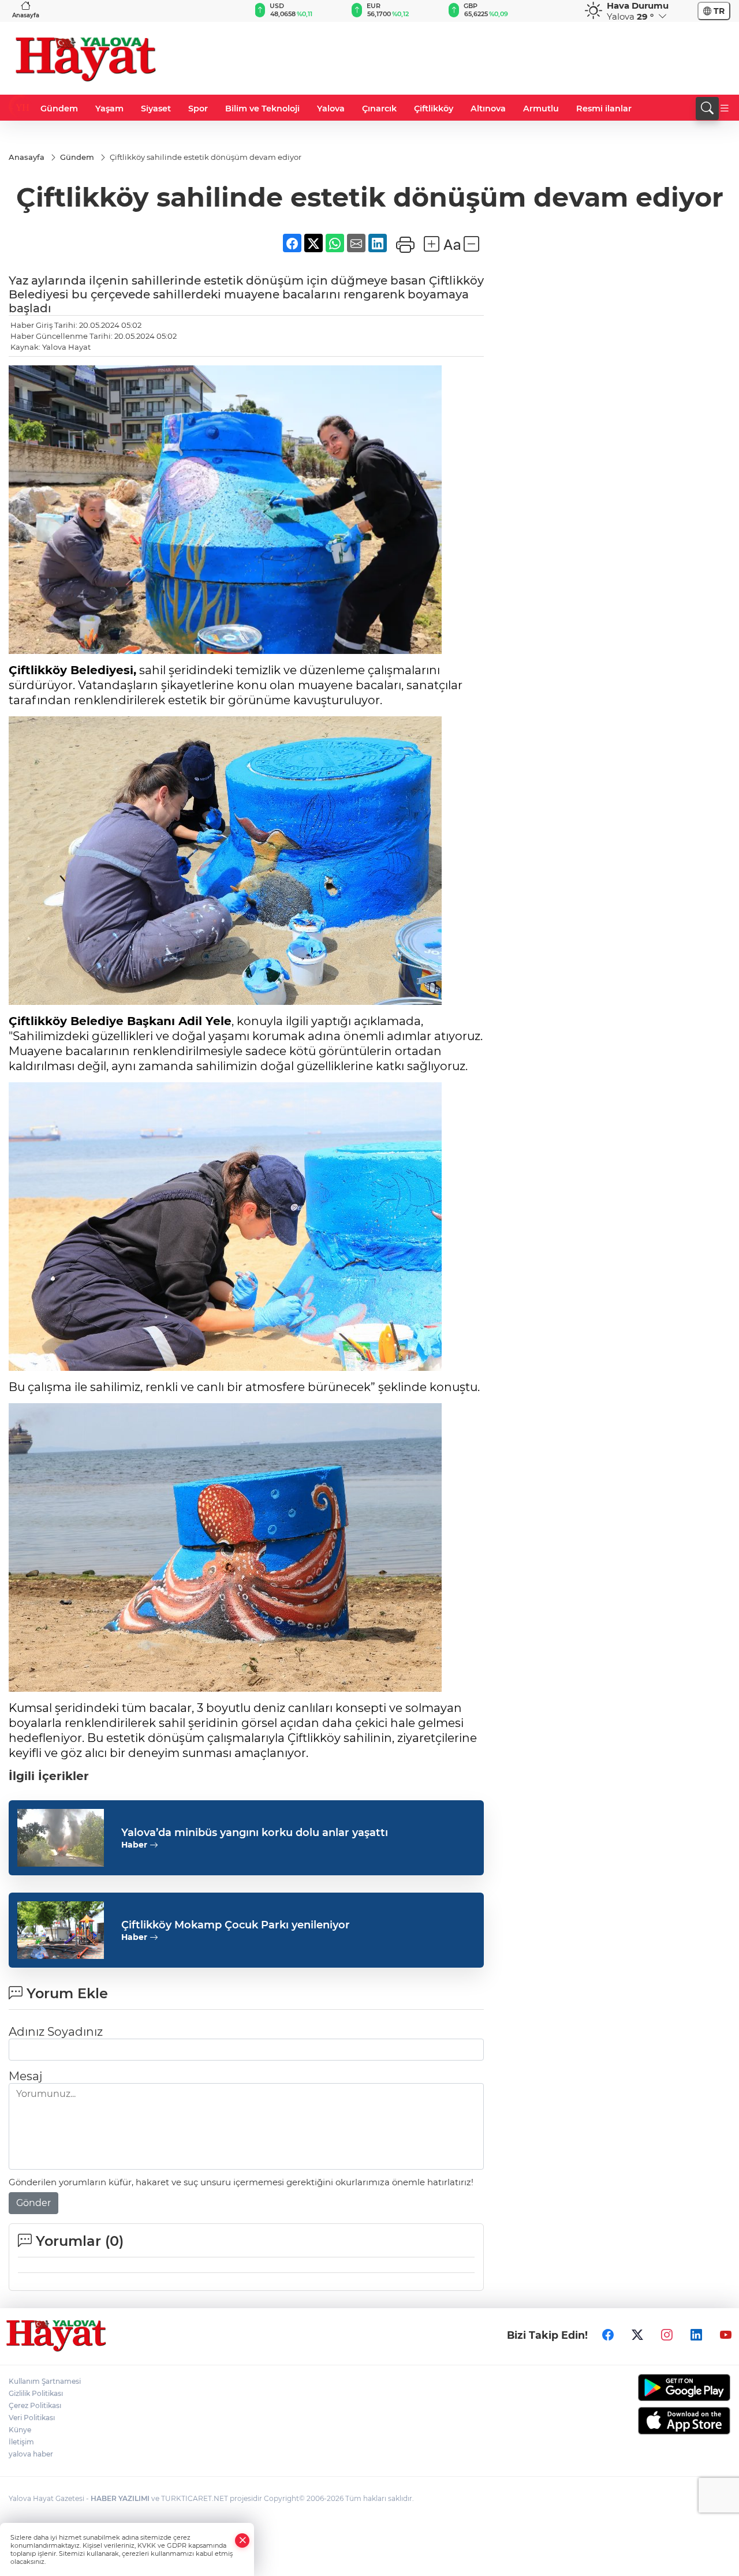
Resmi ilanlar (604, 109)
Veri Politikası (32, 2418)
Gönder (33, 2203)
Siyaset (156, 109)
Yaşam (109, 109)
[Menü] (725, 109)
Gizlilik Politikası (36, 2393)
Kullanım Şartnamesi (45, 2381)
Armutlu (541, 109)
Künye (20, 2430)
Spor (198, 109)
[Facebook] (608, 2335)
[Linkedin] (696, 2335)
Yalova (331, 109)
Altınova (488, 109)
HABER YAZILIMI (120, 2498)
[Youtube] (726, 2335)
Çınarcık (379, 109)
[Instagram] (667, 2335)
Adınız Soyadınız (56, 2032)
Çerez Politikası (35, 2405)
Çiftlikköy (434, 109)
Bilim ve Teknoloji (262, 109)
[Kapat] (242, 2541)
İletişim (21, 2442)
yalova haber (31, 2454)
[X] (637, 2335)
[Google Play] (647, 2388)
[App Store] (647, 2421)
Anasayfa (26, 15)
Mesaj (25, 2076)
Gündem (59, 109)
